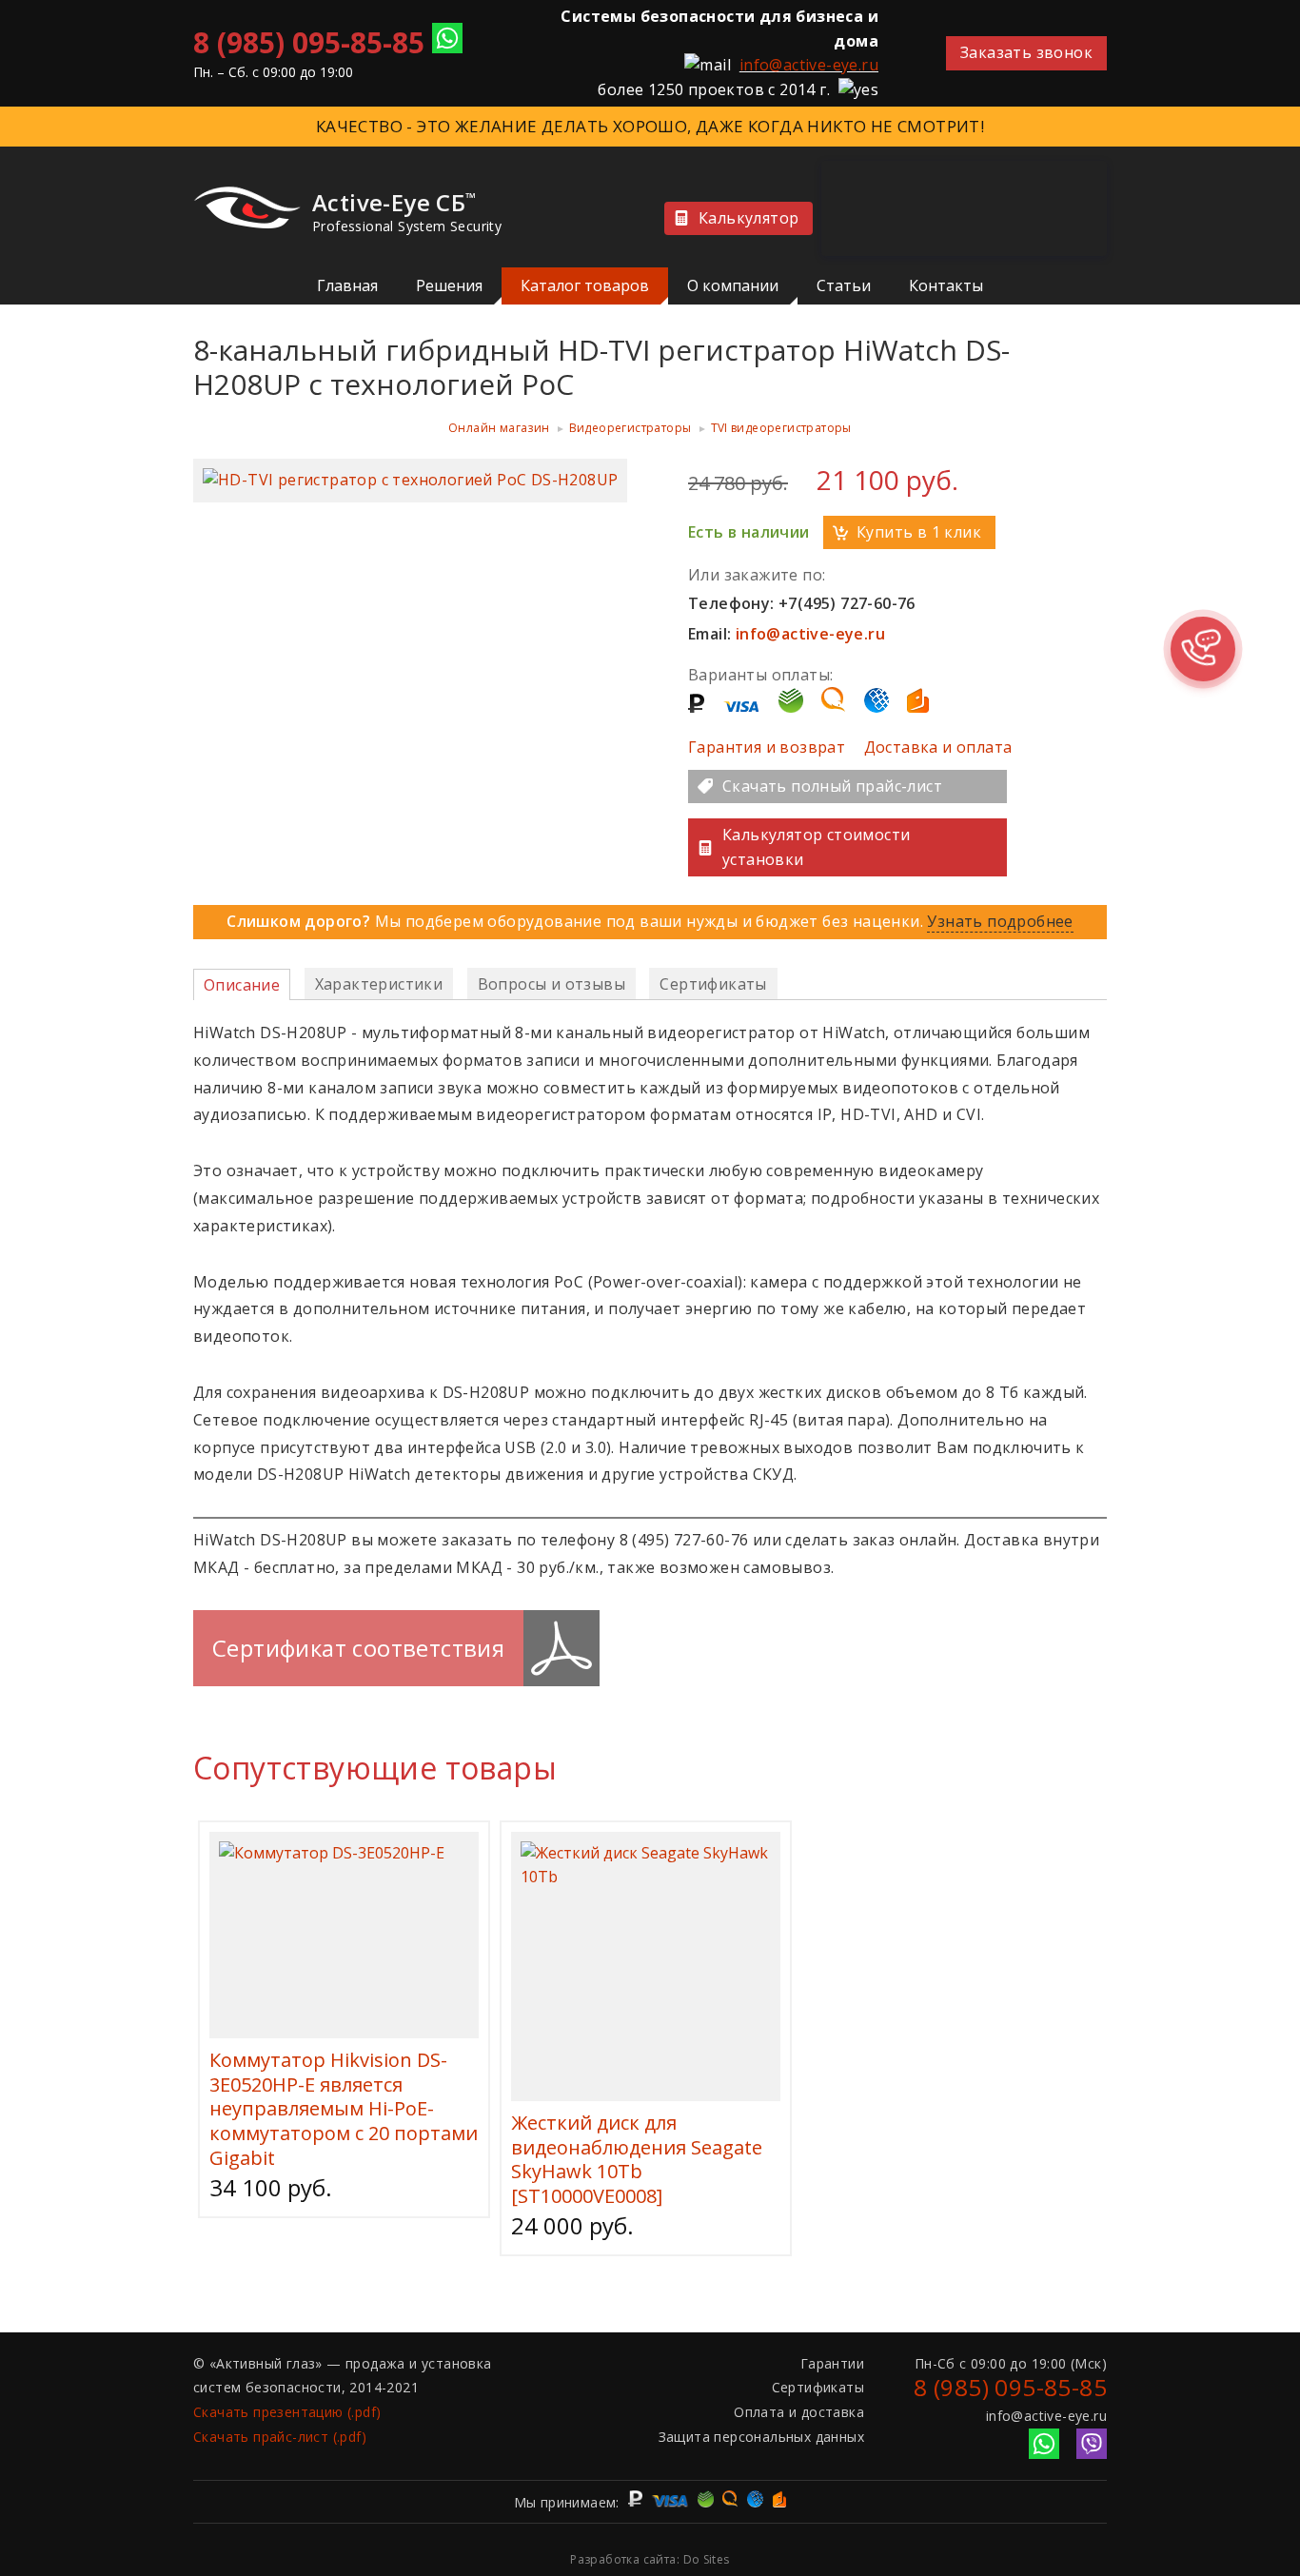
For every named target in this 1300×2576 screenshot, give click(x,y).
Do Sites (707, 2559)
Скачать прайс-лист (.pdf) (280, 2437)
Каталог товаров (585, 285)
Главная (347, 285)
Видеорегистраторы (630, 428)
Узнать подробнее (1000, 921)
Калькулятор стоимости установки (816, 847)
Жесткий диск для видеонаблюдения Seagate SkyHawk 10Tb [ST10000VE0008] (637, 2159)
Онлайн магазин (499, 428)
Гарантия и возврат (767, 747)
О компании (733, 285)
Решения (449, 285)
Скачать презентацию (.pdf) (287, 2412)
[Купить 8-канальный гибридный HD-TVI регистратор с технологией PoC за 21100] (410, 480)
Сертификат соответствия (358, 1648)
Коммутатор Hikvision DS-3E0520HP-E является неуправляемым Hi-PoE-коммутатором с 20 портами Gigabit (344, 2108)
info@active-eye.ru (809, 65)
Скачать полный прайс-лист (832, 786)
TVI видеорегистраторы (781, 428)
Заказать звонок (1026, 52)
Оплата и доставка (799, 2412)
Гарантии (832, 2363)
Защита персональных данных (761, 2437)
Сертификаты (818, 2387)
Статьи (844, 285)
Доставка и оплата (938, 747)
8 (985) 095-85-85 (309, 42)
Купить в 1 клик (919, 532)
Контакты (946, 285)
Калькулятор (748, 218)
